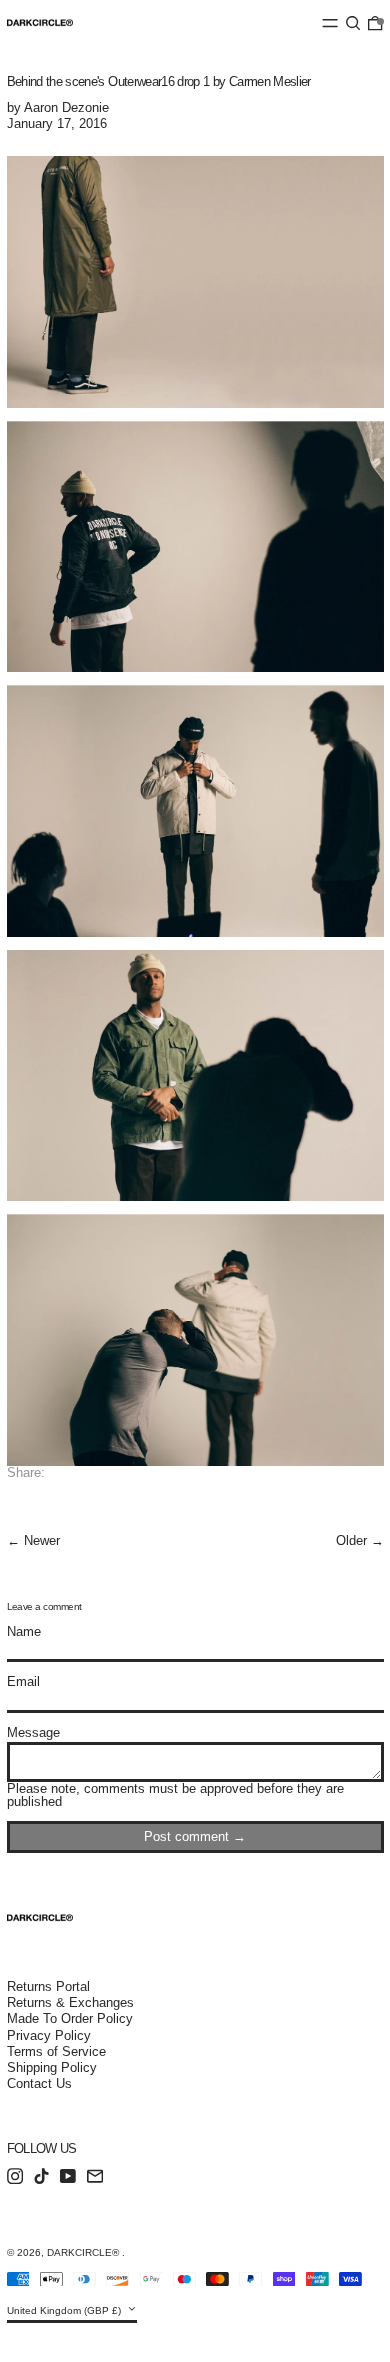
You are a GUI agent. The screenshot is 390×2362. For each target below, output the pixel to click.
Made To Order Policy (70, 2018)
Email (23, 1681)
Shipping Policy (52, 2067)
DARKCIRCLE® (84, 2252)
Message (33, 1732)
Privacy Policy (49, 2035)
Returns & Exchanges (70, 2002)
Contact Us (39, 2083)
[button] (353, 22)
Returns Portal (48, 1986)
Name (24, 1631)
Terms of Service (56, 2051)
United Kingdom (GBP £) (65, 2310)
